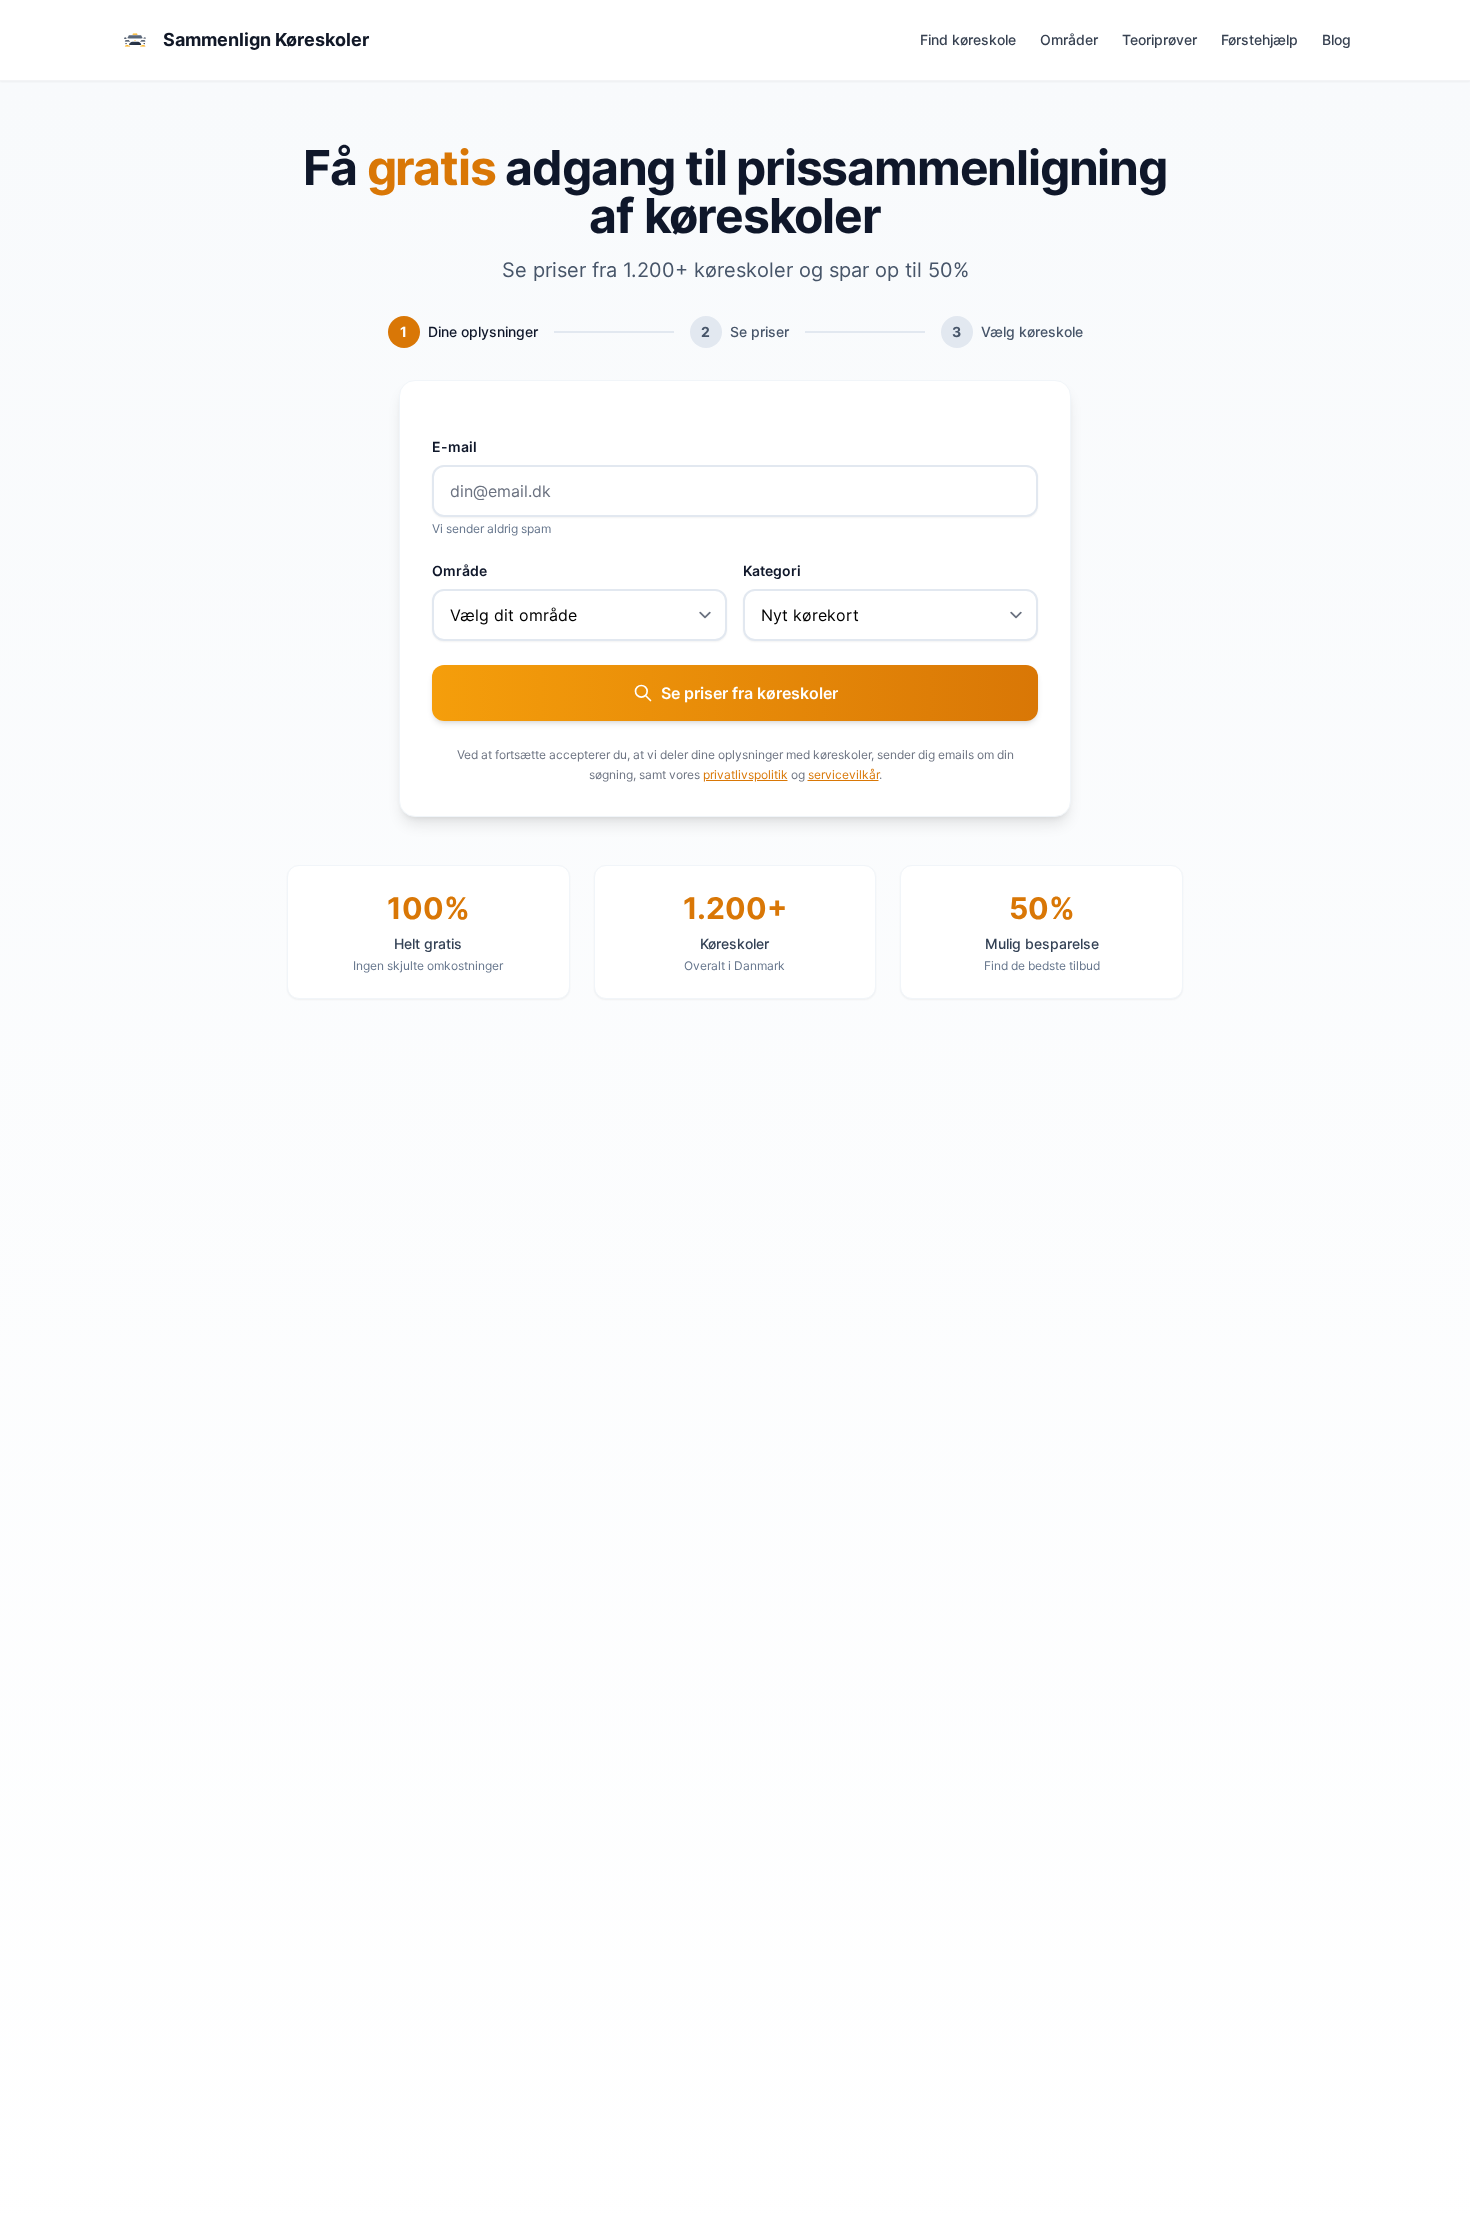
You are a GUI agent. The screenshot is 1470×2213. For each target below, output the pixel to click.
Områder (1069, 39)
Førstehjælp (1259, 39)
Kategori (772, 570)
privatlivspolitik (745, 774)
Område (459, 570)
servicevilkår (843, 774)
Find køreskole (968, 39)
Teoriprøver (1159, 39)
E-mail (454, 446)
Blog (1336, 39)
